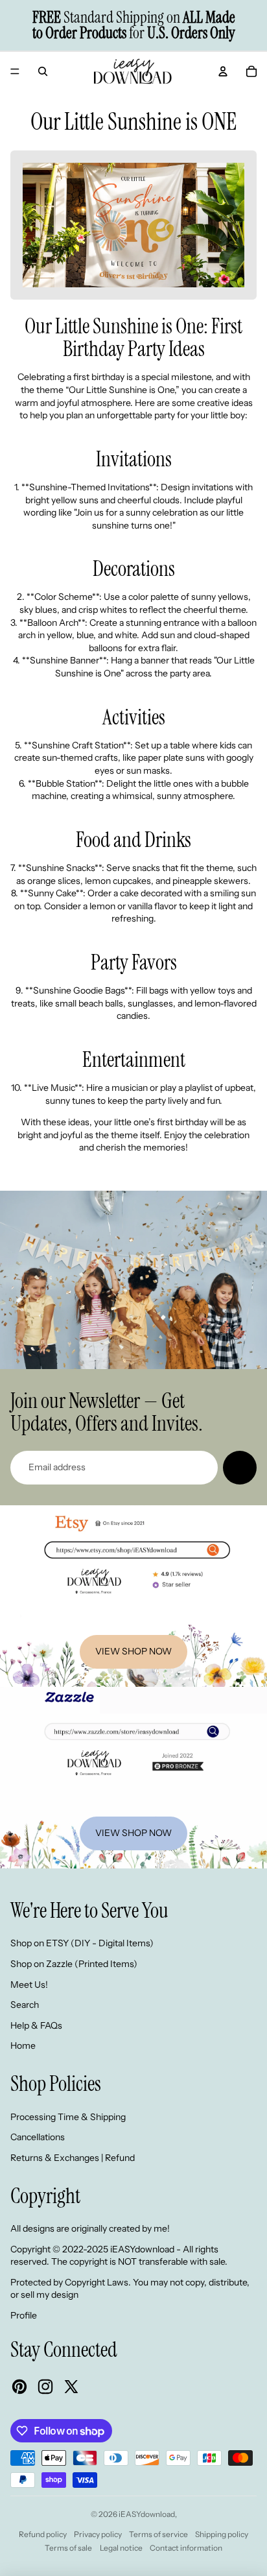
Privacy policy (98, 2534)
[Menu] (15, 71)
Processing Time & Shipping (68, 2117)
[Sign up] (240, 1468)
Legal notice (121, 2548)
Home (23, 2045)
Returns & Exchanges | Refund (73, 2158)
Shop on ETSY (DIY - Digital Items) (82, 1943)
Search (25, 2005)
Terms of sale (68, 2548)
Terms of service (158, 2534)
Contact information (186, 2548)
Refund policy (43, 2534)
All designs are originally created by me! (90, 2228)
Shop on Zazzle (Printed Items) (74, 1964)
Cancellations (38, 2137)
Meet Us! (29, 1985)
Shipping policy (222, 2534)
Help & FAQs (36, 2025)
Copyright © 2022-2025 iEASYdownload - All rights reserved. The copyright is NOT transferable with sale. (119, 2256)
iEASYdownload (147, 2514)
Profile (24, 2315)
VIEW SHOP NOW (133, 1651)
